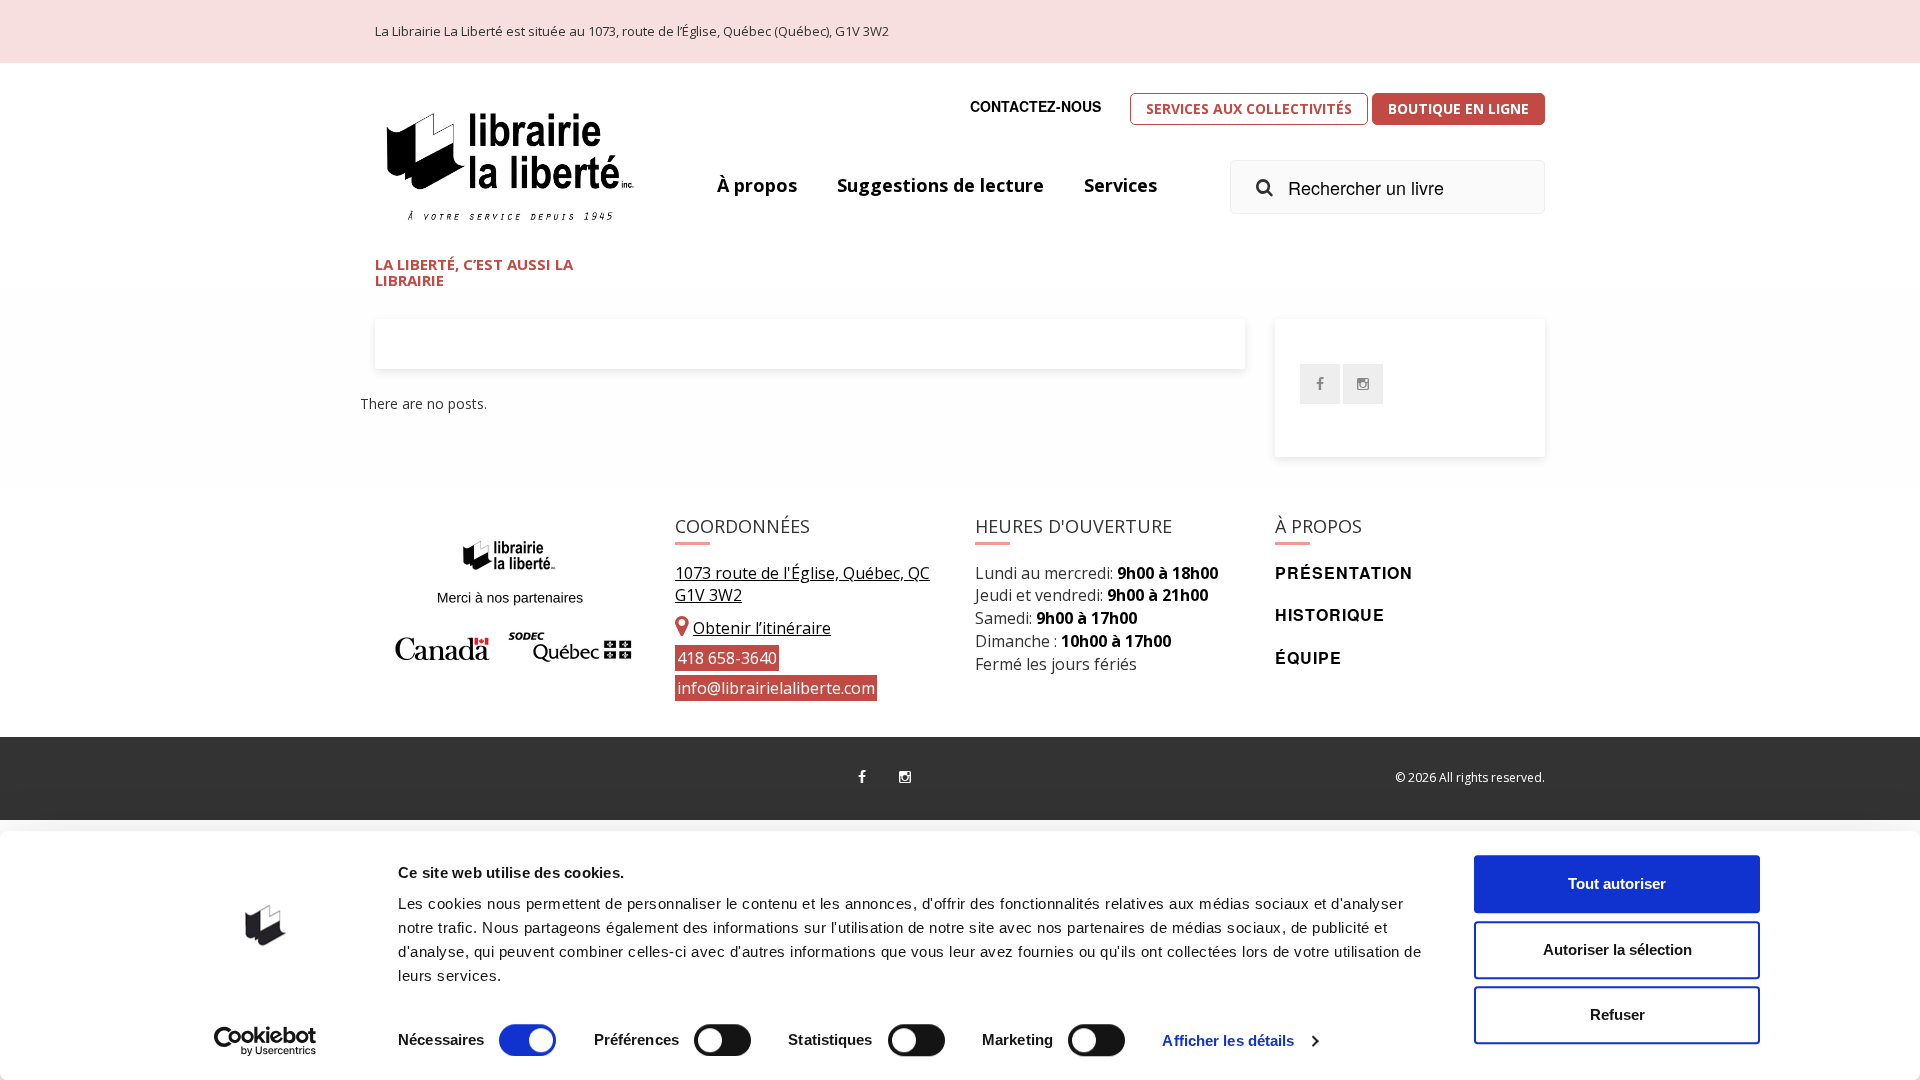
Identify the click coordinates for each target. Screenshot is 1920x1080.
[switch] (722, 1040)
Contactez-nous (1035, 106)
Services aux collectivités (1249, 108)
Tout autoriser (1617, 883)
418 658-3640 (727, 658)
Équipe (1308, 657)
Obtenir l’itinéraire (762, 628)
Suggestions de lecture (940, 185)
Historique (1330, 614)
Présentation (1344, 572)
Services (1120, 185)
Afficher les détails (1228, 1040)
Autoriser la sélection (1617, 949)
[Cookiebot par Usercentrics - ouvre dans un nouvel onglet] (265, 1041)
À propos (757, 185)
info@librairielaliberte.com (776, 688)
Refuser (1617, 1014)
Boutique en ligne (1458, 108)
